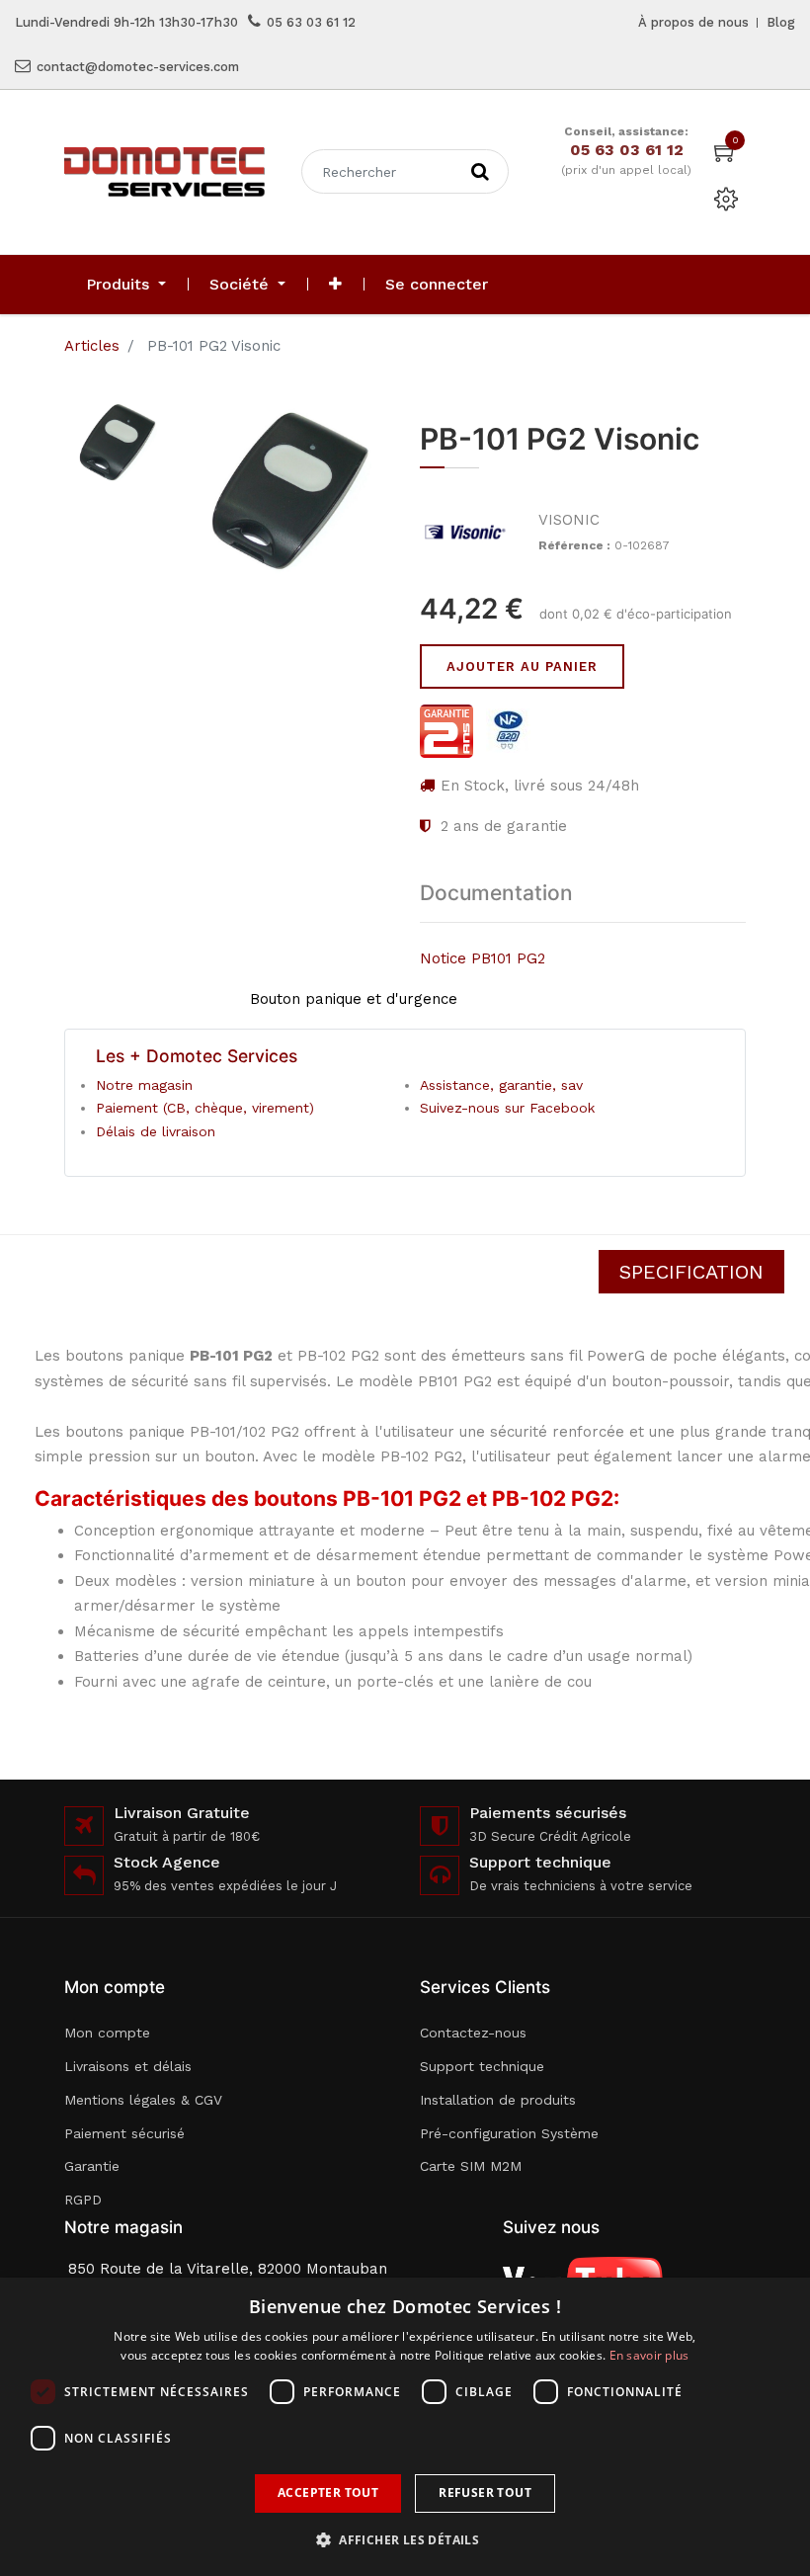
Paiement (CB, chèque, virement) (205, 1108)
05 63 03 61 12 (311, 22)
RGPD (83, 2200)
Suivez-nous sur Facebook (507, 1108)
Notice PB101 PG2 (483, 958)
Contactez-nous (473, 2033)
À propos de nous (693, 22)
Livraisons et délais (128, 2066)
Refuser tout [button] (485, 2493)
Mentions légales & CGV (143, 2100)
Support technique (482, 2066)
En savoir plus (649, 2355)
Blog (781, 22)
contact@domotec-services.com (138, 67)
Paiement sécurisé (124, 2133)
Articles (92, 346)
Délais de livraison (156, 1131)
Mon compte (107, 2033)
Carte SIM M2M (471, 2166)
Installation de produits (498, 2100)
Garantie (92, 2166)
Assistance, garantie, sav (501, 1085)
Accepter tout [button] (328, 2493)
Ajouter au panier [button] (522, 666)
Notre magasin (144, 1085)
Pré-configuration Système (509, 2133)
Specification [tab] (691, 1272)
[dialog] (405, 2427)
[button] (335, 285)
